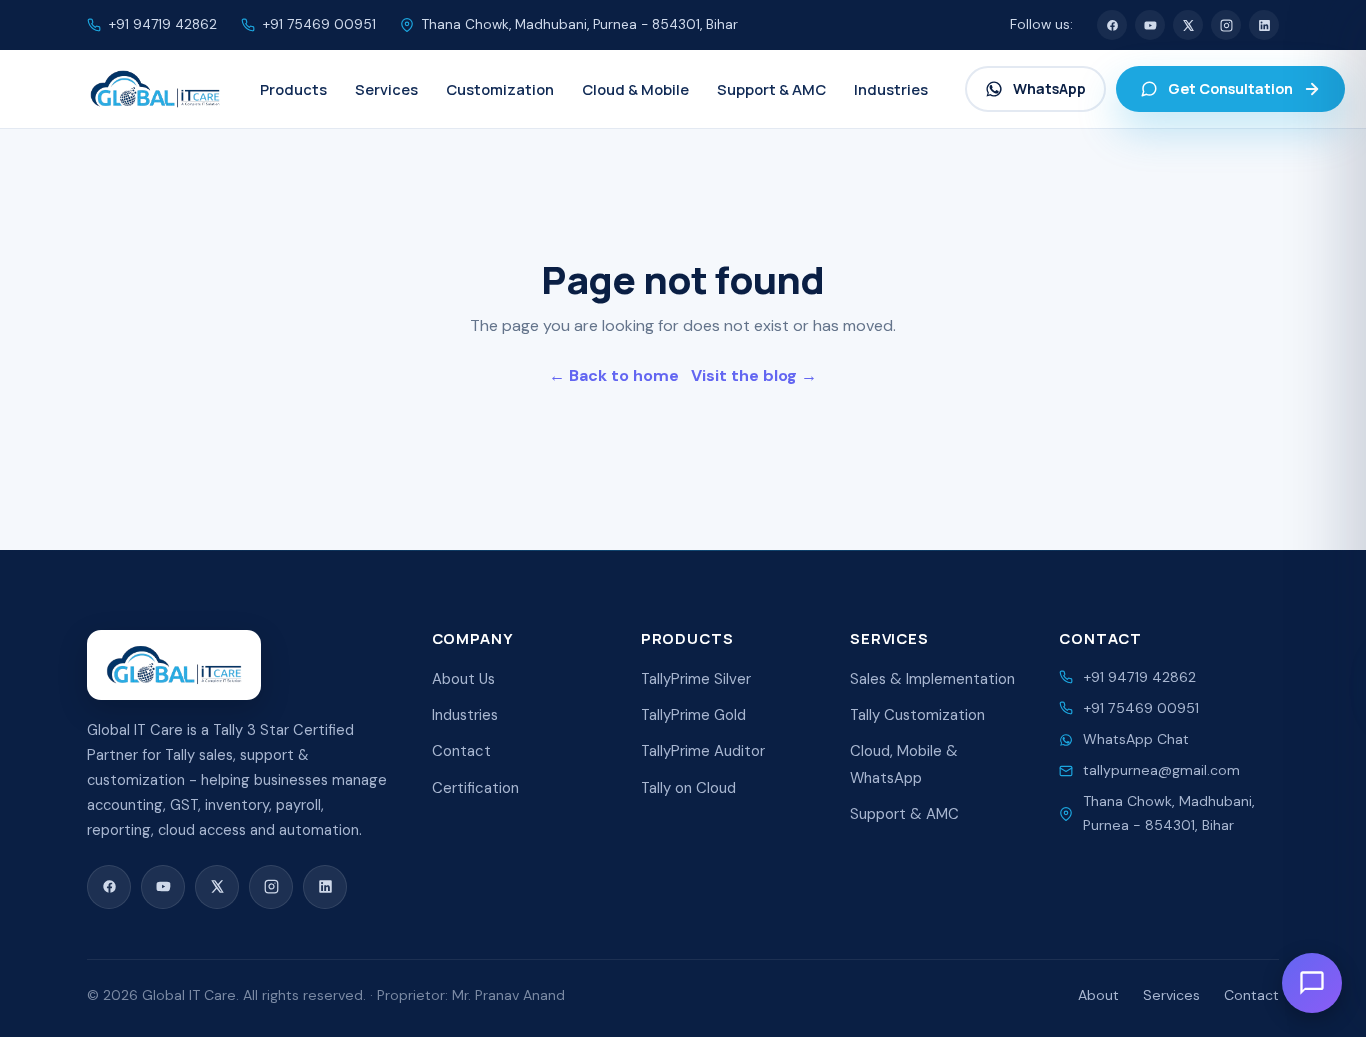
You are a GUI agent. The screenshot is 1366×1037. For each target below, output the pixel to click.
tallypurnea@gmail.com (1161, 770)
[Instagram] (1226, 25)
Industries (465, 715)
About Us (463, 679)
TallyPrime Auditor (703, 751)
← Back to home (614, 375)
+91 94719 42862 (163, 24)
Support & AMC (904, 814)
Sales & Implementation (932, 679)
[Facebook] (1112, 25)
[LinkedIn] (1264, 25)
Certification (475, 788)
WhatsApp (1049, 88)
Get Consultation (1230, 88)
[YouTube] (1150, 25)
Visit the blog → (754, 375)
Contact (461, 751)
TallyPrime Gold (693, 715)
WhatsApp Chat (1136, 739)
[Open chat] (1312, 983)
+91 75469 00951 (319, 24)
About (1098, 995)
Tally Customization (917, 715)
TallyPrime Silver (696, 679)
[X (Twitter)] (1188, 25)
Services (1171, 995)
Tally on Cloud (688, 788)
